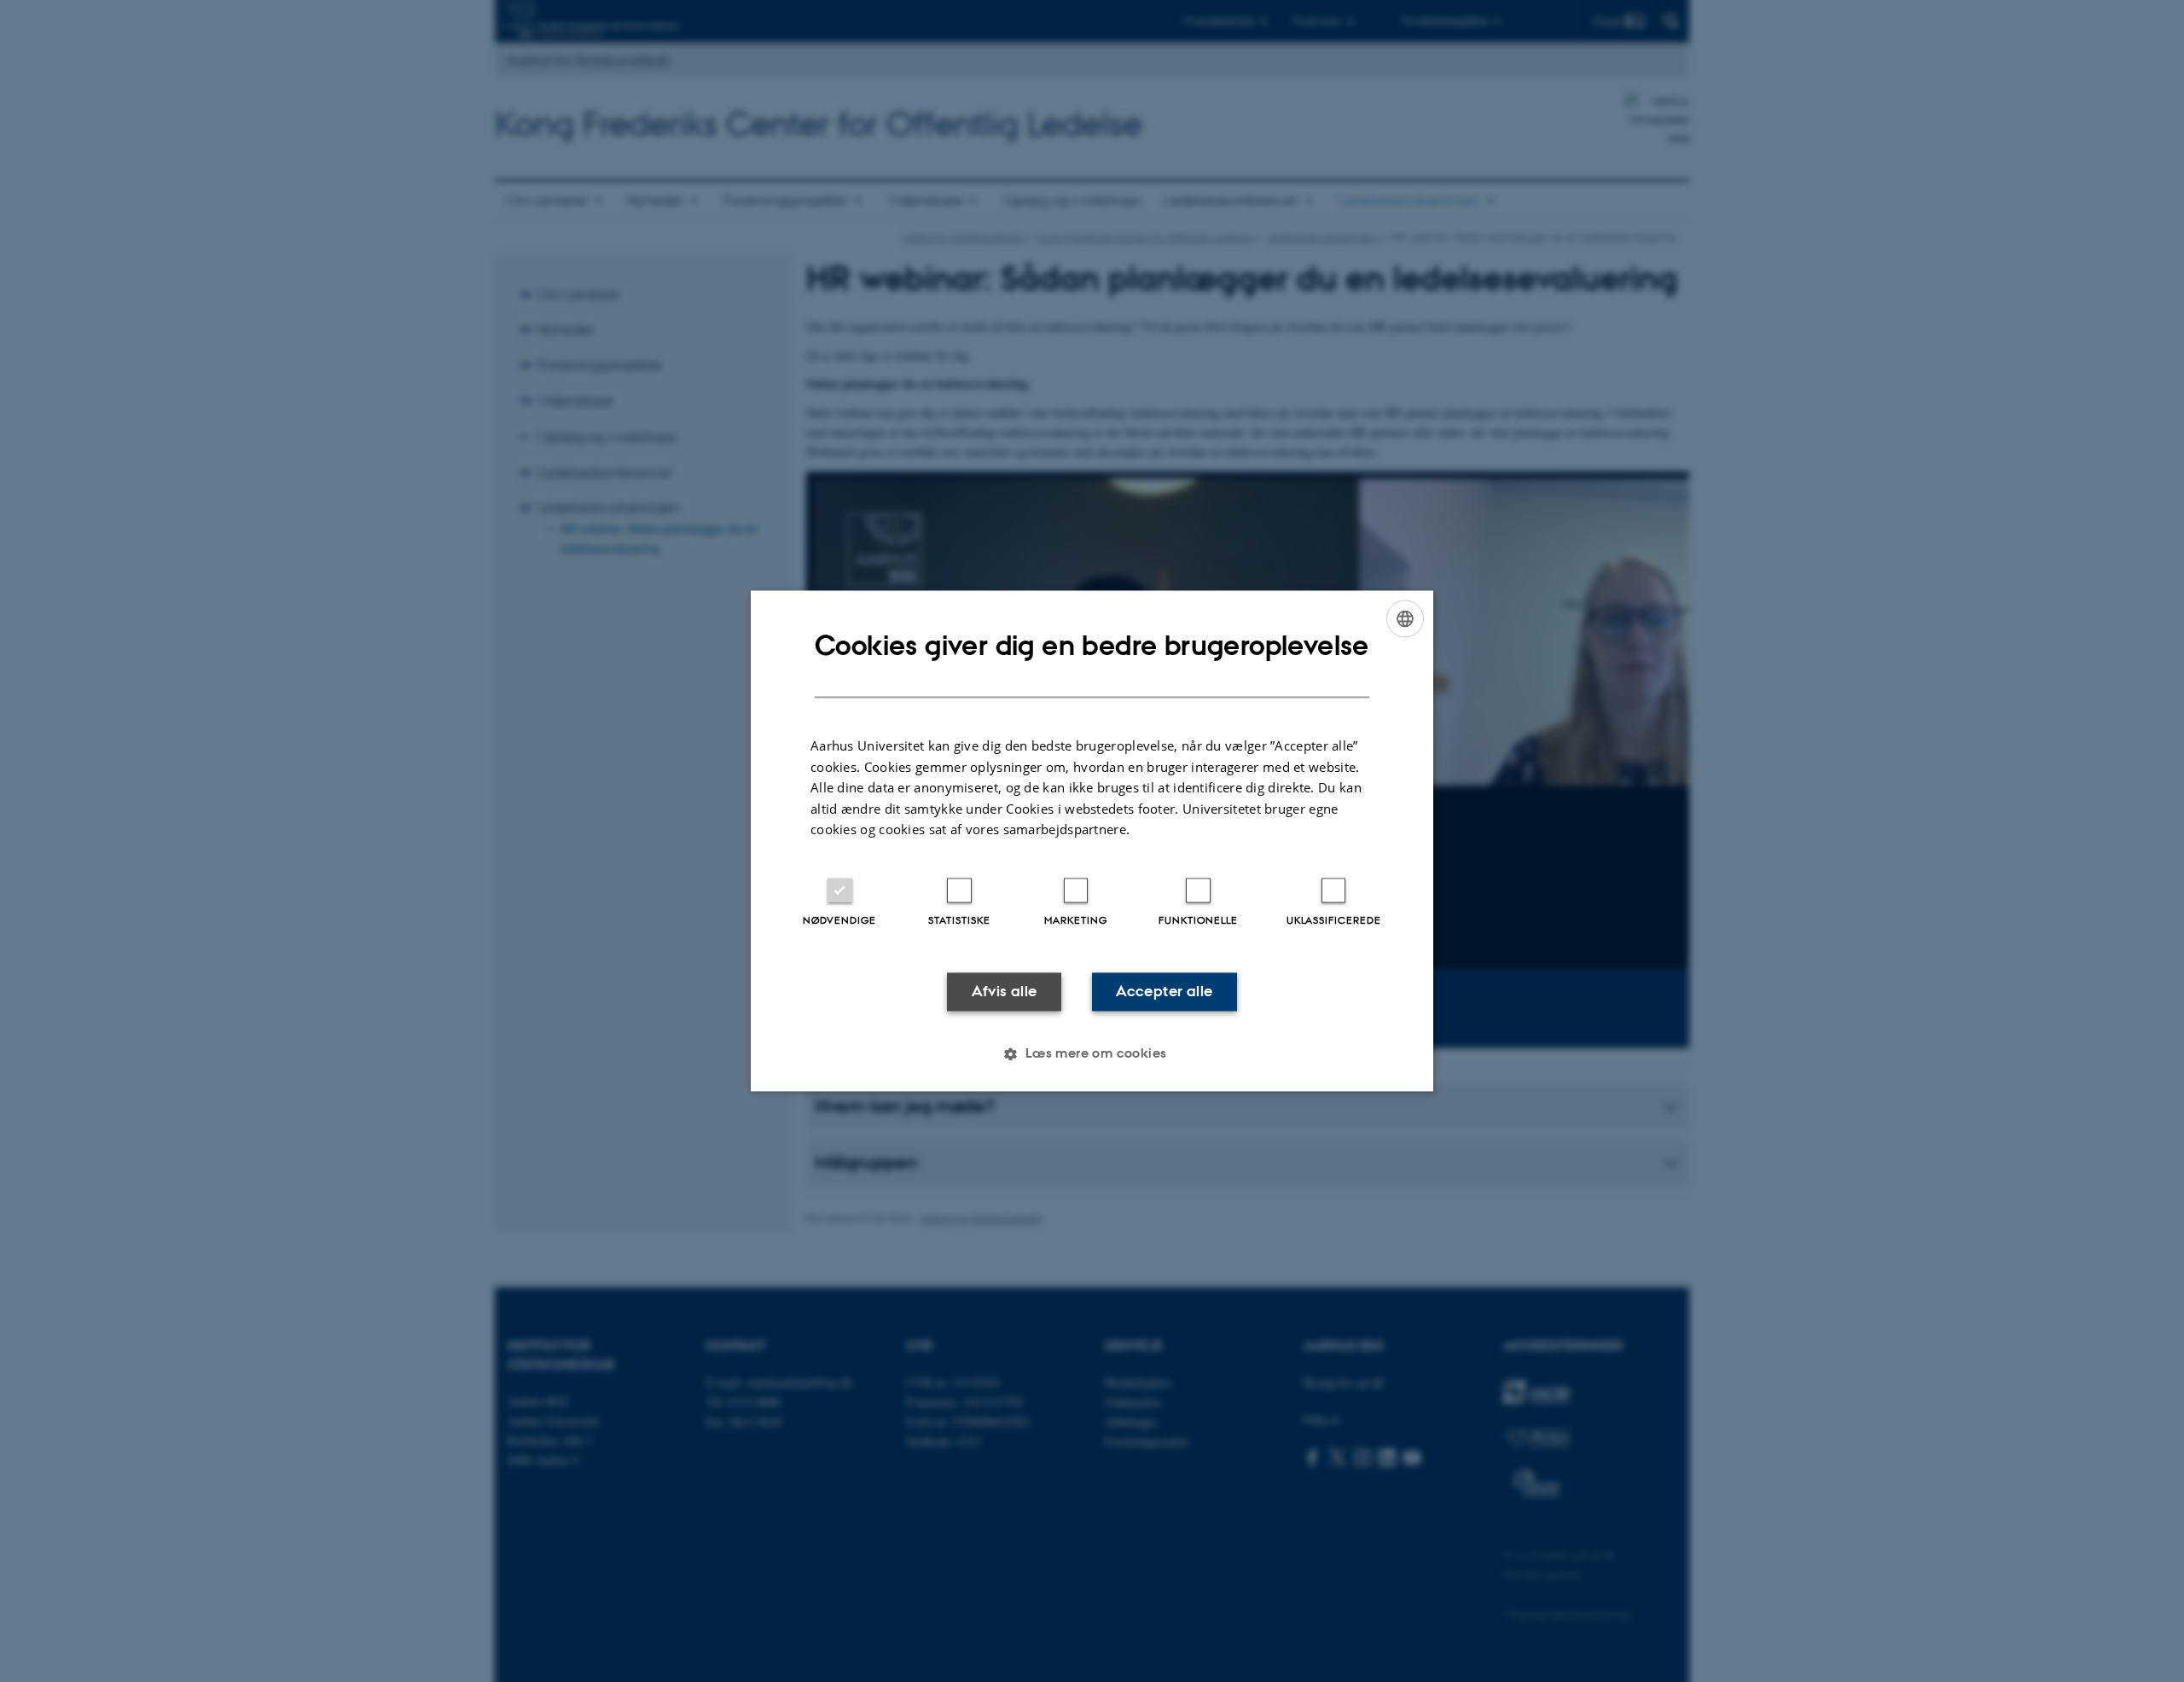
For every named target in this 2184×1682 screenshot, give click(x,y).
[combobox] (1405, 618)
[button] (1092, 1054)
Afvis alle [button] (1005, 991)
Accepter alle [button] (1164, 991)
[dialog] (1092, 841)
